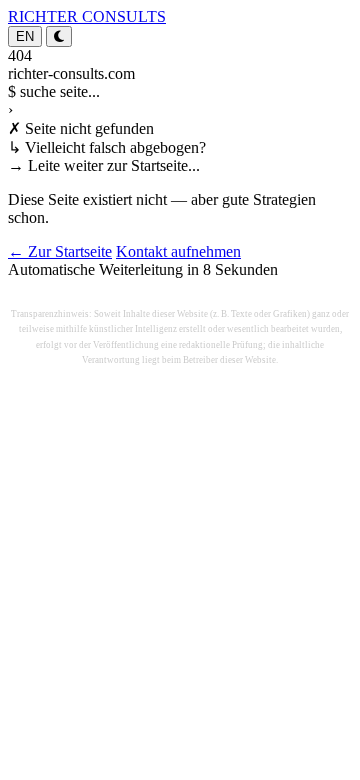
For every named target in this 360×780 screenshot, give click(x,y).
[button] (59, 36)
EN (25, 36)
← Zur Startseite (60, 251)
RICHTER (87, 16)
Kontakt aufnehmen (178, 251)
